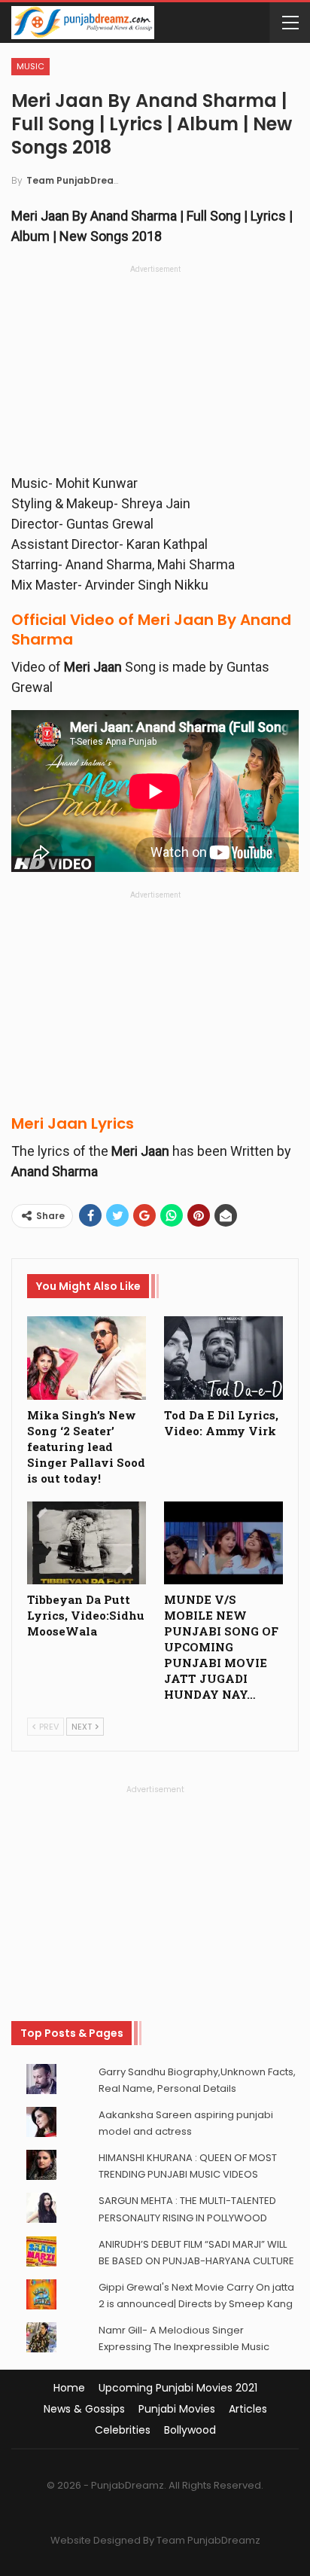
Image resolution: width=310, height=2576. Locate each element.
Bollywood (190, 2430)
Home (69, 2388)
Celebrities (123, 2430)
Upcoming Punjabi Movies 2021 (178, 2388)
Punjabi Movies (177, 2409)
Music (30, 66)
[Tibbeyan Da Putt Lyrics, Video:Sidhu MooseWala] (87, 1543)
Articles (248, 2409)
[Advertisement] (155, 373)
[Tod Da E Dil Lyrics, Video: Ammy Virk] (223, 1358)
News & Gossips (84, 2409)
